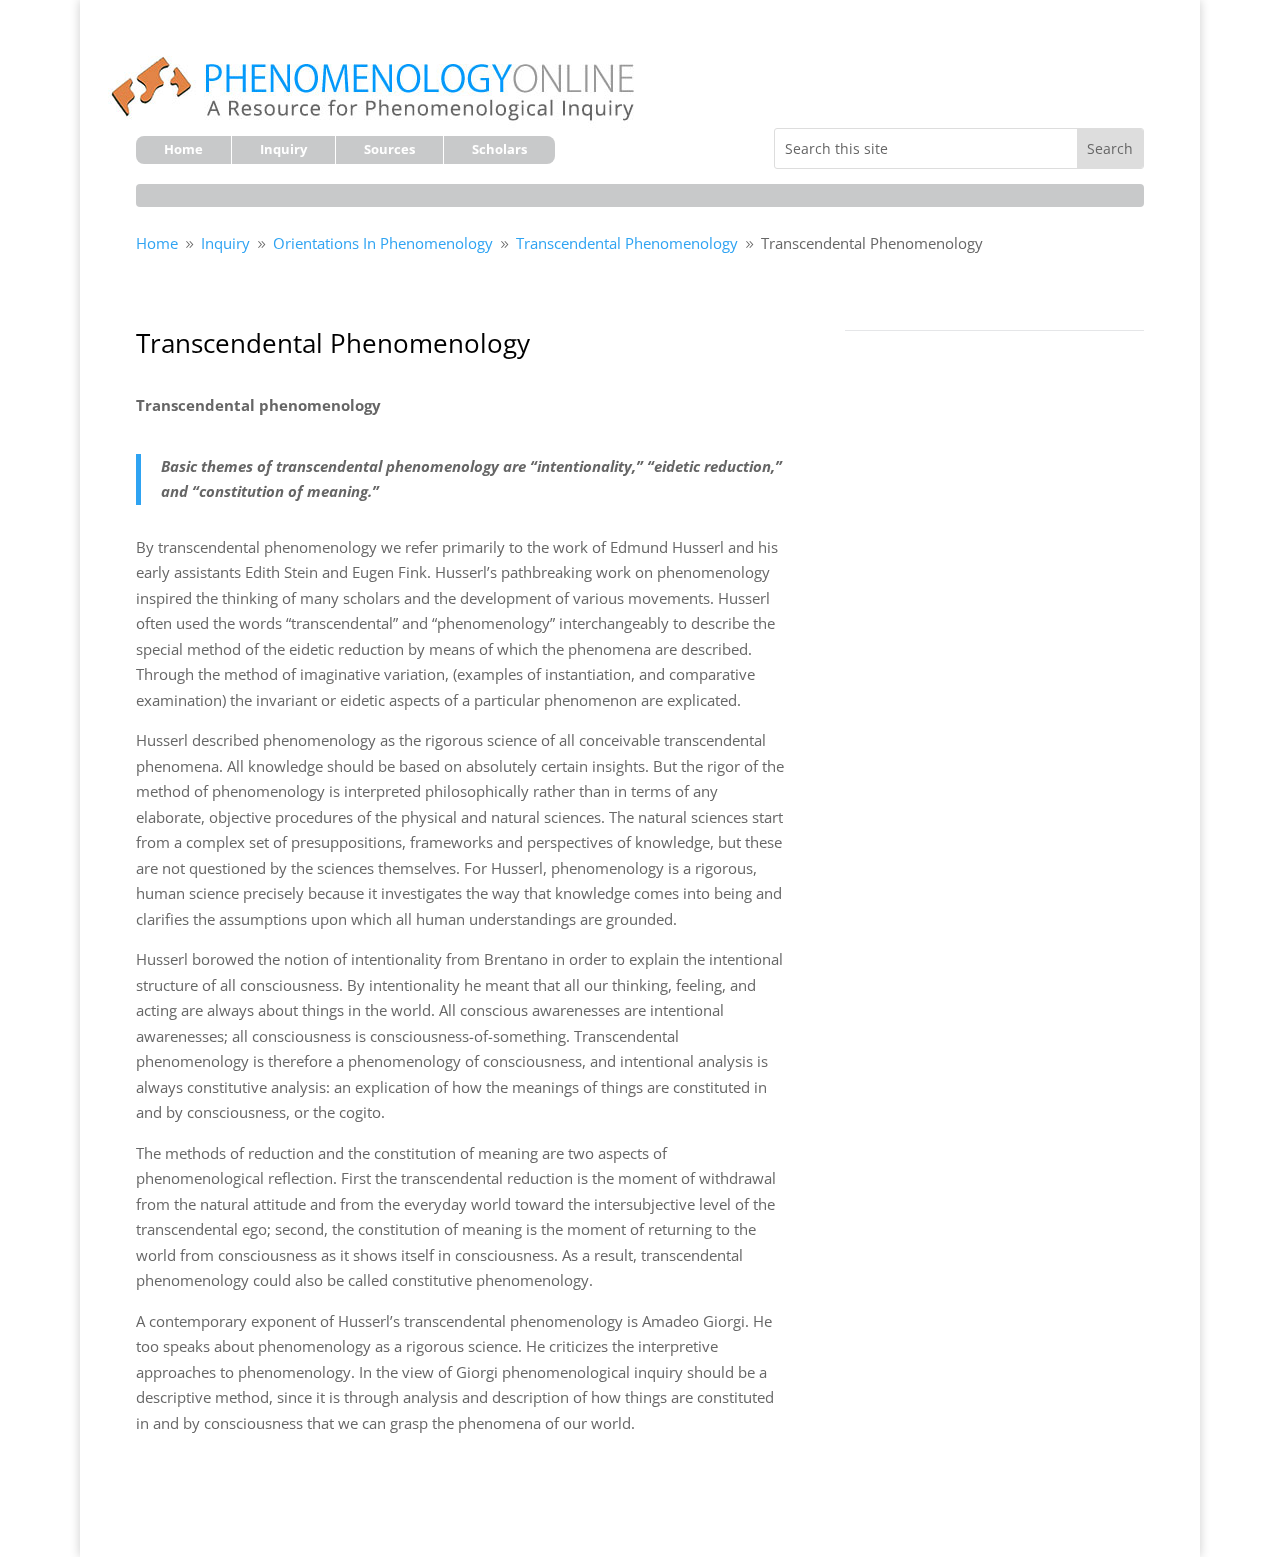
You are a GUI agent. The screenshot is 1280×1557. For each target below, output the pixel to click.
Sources (389, 150)
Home (183, 150)
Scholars (499, 150)
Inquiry (283, 150)
